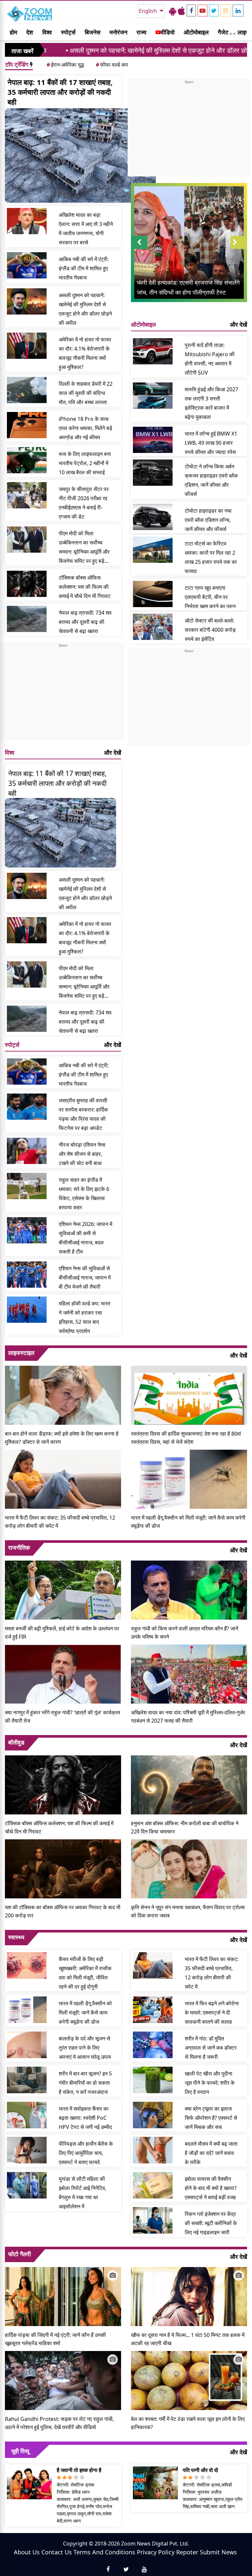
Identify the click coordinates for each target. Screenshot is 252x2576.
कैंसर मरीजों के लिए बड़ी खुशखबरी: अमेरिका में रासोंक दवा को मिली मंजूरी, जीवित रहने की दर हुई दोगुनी (85, 1973)
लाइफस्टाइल (21, 1353)
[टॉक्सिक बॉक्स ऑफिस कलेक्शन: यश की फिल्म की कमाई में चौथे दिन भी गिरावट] (27, 584)
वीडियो (168, 32)
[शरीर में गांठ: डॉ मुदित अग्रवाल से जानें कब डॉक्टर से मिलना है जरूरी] (153, 2045)
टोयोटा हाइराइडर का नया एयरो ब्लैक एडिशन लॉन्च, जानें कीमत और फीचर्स (208, 520)
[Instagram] (226, 10)
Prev (139, 249)
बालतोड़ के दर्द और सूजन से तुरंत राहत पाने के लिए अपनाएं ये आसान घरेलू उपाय (85, 2048)
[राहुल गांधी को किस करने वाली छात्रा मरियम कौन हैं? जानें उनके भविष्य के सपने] (189, 1589)
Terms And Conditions (104, 2552)
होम (13, 32)
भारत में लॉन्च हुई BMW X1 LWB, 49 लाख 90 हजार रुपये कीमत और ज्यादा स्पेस (211, 443)
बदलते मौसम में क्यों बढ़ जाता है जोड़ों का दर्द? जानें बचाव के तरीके (211, 2153)
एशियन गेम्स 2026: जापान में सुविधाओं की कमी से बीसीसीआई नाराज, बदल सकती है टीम (85, 1238)
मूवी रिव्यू (20, 2451)
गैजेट (223, 32)
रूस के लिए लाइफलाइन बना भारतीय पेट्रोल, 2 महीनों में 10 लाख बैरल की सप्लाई (85, 463)
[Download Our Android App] (173, 11)
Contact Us (57, 2552)
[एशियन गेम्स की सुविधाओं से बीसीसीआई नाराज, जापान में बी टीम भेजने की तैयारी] (27, 1275)
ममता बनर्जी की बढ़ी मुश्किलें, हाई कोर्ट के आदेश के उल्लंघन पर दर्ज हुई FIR (62, 1633)
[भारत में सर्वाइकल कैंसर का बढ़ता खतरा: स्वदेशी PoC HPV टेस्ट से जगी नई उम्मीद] (27, 2115)
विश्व (47, 32)
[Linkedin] (238, 10)
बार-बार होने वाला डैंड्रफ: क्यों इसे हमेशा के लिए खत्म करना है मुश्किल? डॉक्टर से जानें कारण (62, 1438)
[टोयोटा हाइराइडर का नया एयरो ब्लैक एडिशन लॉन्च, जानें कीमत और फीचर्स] (153, 517)
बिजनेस (93, 32)
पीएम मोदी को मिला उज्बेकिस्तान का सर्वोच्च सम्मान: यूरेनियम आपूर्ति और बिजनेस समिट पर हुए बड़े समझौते (84, 548)
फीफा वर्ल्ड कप (112, 65)
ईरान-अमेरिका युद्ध (65, 65)
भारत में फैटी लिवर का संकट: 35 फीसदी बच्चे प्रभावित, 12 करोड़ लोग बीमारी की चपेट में (60, 1522)
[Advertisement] (63, 694)
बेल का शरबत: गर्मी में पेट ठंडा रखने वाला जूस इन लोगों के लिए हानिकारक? (188, 2423)
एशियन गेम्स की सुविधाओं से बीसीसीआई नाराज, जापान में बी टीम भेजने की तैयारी (85, 1278)
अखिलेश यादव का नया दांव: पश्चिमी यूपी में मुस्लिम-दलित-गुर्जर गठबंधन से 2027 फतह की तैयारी (188, 1717)
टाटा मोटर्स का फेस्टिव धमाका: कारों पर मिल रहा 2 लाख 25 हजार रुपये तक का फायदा (211, 557)
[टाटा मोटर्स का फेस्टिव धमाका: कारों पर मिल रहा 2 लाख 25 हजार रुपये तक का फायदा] (153, 550)
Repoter (187, 2552)
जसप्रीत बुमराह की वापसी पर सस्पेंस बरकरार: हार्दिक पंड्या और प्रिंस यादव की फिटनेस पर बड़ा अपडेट (83, 1114)
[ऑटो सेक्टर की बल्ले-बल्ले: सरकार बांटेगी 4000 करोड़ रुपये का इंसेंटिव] (153, 627)
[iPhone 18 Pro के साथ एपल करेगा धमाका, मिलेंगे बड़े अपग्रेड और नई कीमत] (27, 425)
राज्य (141, 32)
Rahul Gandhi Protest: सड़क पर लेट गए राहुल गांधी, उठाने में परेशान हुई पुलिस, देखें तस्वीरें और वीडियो (59, 2423)
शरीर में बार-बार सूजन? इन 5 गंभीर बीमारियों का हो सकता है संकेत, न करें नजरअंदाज (85, 2083)
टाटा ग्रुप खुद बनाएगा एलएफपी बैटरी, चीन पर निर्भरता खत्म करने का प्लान (210, 597)
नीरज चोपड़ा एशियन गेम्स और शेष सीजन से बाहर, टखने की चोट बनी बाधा (82, 1154)
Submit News (218, 2552)
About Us (27, 2552)
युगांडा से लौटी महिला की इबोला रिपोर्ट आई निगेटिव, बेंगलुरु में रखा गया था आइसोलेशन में (83, 2193)
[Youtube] (202, 10)
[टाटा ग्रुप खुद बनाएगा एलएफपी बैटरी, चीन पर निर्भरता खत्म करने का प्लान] (153, 594)
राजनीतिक (19, 1547)
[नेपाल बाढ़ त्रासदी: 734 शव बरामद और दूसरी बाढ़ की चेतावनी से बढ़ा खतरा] (27, 619)
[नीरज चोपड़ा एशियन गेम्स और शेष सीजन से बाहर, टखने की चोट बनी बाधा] (27, 1151)
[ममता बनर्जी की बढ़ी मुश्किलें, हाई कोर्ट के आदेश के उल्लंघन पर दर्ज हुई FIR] (63, 1589)
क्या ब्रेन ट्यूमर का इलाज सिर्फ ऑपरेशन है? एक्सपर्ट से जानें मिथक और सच (211, 2118)
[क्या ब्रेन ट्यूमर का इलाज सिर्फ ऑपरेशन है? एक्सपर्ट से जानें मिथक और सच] (153, 2115)
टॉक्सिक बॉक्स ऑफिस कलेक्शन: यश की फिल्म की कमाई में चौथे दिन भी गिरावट (85, 587)
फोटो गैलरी (20, 2254)
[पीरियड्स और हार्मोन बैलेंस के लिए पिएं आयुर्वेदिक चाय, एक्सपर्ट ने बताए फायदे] (27, 2150)
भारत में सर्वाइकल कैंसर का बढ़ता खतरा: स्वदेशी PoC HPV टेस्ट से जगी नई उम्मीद (85, 2118)
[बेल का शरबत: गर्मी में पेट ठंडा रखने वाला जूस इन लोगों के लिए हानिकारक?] (189, 2380)
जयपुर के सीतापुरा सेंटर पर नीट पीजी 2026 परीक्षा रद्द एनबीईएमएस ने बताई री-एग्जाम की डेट (84, 503)
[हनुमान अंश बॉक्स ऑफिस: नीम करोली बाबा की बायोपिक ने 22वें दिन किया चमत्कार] (189, 1784)
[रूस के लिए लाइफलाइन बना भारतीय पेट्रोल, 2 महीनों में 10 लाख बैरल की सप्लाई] (27, 460)
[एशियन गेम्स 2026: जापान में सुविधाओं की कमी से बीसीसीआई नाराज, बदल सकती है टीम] (27, 1230)
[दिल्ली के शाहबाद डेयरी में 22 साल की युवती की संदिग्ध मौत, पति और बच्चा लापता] (27, 390)
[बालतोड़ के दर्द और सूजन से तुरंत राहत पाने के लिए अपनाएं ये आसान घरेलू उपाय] (27, 2045)
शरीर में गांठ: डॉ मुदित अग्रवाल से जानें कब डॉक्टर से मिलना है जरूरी (211, 2048)
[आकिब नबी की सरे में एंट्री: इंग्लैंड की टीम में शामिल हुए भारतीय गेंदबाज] (27, 265)
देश (30, 32)
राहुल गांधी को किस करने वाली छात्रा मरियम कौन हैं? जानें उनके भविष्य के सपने (185, 1633)
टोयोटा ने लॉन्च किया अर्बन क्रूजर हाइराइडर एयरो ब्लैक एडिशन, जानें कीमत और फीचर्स (211, 480)
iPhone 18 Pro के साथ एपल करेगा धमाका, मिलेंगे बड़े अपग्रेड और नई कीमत (85, 428)
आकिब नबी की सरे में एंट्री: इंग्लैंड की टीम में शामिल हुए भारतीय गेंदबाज (84, 268)
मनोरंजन (118, 32)
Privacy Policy (156, 2552)
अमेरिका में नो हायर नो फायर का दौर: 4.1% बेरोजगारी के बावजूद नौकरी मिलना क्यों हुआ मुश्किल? (85, 353)
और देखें (113, 752)
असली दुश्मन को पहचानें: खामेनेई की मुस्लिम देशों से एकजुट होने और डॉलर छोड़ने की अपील (104, 50)
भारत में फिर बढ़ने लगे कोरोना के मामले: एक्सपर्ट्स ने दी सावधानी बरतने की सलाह (212, 2013)
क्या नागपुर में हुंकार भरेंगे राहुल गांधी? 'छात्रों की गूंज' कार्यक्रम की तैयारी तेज (63, 1717)
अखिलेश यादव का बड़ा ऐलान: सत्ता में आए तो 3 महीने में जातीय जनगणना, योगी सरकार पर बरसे (86, 229)
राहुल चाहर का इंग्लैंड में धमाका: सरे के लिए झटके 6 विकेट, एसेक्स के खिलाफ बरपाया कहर (84, 1194)
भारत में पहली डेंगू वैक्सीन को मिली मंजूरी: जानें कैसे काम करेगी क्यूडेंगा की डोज (188, 1522)
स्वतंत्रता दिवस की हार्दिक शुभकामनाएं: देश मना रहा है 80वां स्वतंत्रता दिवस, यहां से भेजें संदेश (186, 1438)
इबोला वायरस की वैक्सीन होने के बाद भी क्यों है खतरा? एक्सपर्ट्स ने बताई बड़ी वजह (211, 2188)
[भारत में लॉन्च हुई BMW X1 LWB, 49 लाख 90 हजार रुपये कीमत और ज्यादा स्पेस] (153, 440)
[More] (231, 32)
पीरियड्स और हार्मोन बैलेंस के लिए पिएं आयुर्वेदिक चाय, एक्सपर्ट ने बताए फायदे (86, 2153)
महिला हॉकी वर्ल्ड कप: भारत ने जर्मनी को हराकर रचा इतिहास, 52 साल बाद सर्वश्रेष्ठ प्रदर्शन (84, 1317)
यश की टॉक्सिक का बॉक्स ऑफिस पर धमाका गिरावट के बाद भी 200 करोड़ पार (63, 1911)
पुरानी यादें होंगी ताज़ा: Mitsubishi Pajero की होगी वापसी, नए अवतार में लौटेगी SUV (210, 359)
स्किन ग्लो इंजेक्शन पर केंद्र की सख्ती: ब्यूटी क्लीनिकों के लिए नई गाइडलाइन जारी (211, 2223)
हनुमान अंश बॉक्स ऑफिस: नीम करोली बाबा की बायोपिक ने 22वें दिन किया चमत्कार (185, 1827)
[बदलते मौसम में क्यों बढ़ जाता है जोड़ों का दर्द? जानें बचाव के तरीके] (153, 2150)
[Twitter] (214, 10)
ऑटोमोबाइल (196, 32)
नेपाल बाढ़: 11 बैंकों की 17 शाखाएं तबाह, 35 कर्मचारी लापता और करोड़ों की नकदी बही (60, 92)
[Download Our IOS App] (181, 11)
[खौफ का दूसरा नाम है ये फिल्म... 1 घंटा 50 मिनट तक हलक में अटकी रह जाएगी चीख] (189, 2296)
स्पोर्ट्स (68, 32)
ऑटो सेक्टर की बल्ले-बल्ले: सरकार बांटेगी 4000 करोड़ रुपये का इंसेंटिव (210, 630)
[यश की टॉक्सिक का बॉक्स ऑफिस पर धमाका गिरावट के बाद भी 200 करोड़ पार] (63, 1868)
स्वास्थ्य (16, 1937)
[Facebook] (191, 10)
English (148, 11)
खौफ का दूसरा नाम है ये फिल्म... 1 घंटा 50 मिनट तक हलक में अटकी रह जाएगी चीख (188, 2339)
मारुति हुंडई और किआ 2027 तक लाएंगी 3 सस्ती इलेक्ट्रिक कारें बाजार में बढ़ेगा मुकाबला (211, 403)
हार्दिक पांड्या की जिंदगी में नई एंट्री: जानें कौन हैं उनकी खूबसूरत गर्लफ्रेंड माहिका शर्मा (55, 2339)
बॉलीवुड (16, 1742)
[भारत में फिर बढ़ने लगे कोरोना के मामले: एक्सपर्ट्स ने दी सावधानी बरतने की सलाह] (153, 2010)
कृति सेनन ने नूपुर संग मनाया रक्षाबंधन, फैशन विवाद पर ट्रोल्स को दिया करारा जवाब (188, 1911)
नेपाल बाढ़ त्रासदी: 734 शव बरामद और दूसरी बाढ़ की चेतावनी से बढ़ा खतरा (85, 622)
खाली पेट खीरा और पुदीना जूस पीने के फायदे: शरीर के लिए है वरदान (210, 2083)
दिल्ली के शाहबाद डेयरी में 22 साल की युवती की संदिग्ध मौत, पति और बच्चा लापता (86, 393)
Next (239, 249)
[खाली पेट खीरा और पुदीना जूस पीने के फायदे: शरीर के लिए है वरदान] (153, 2080)
